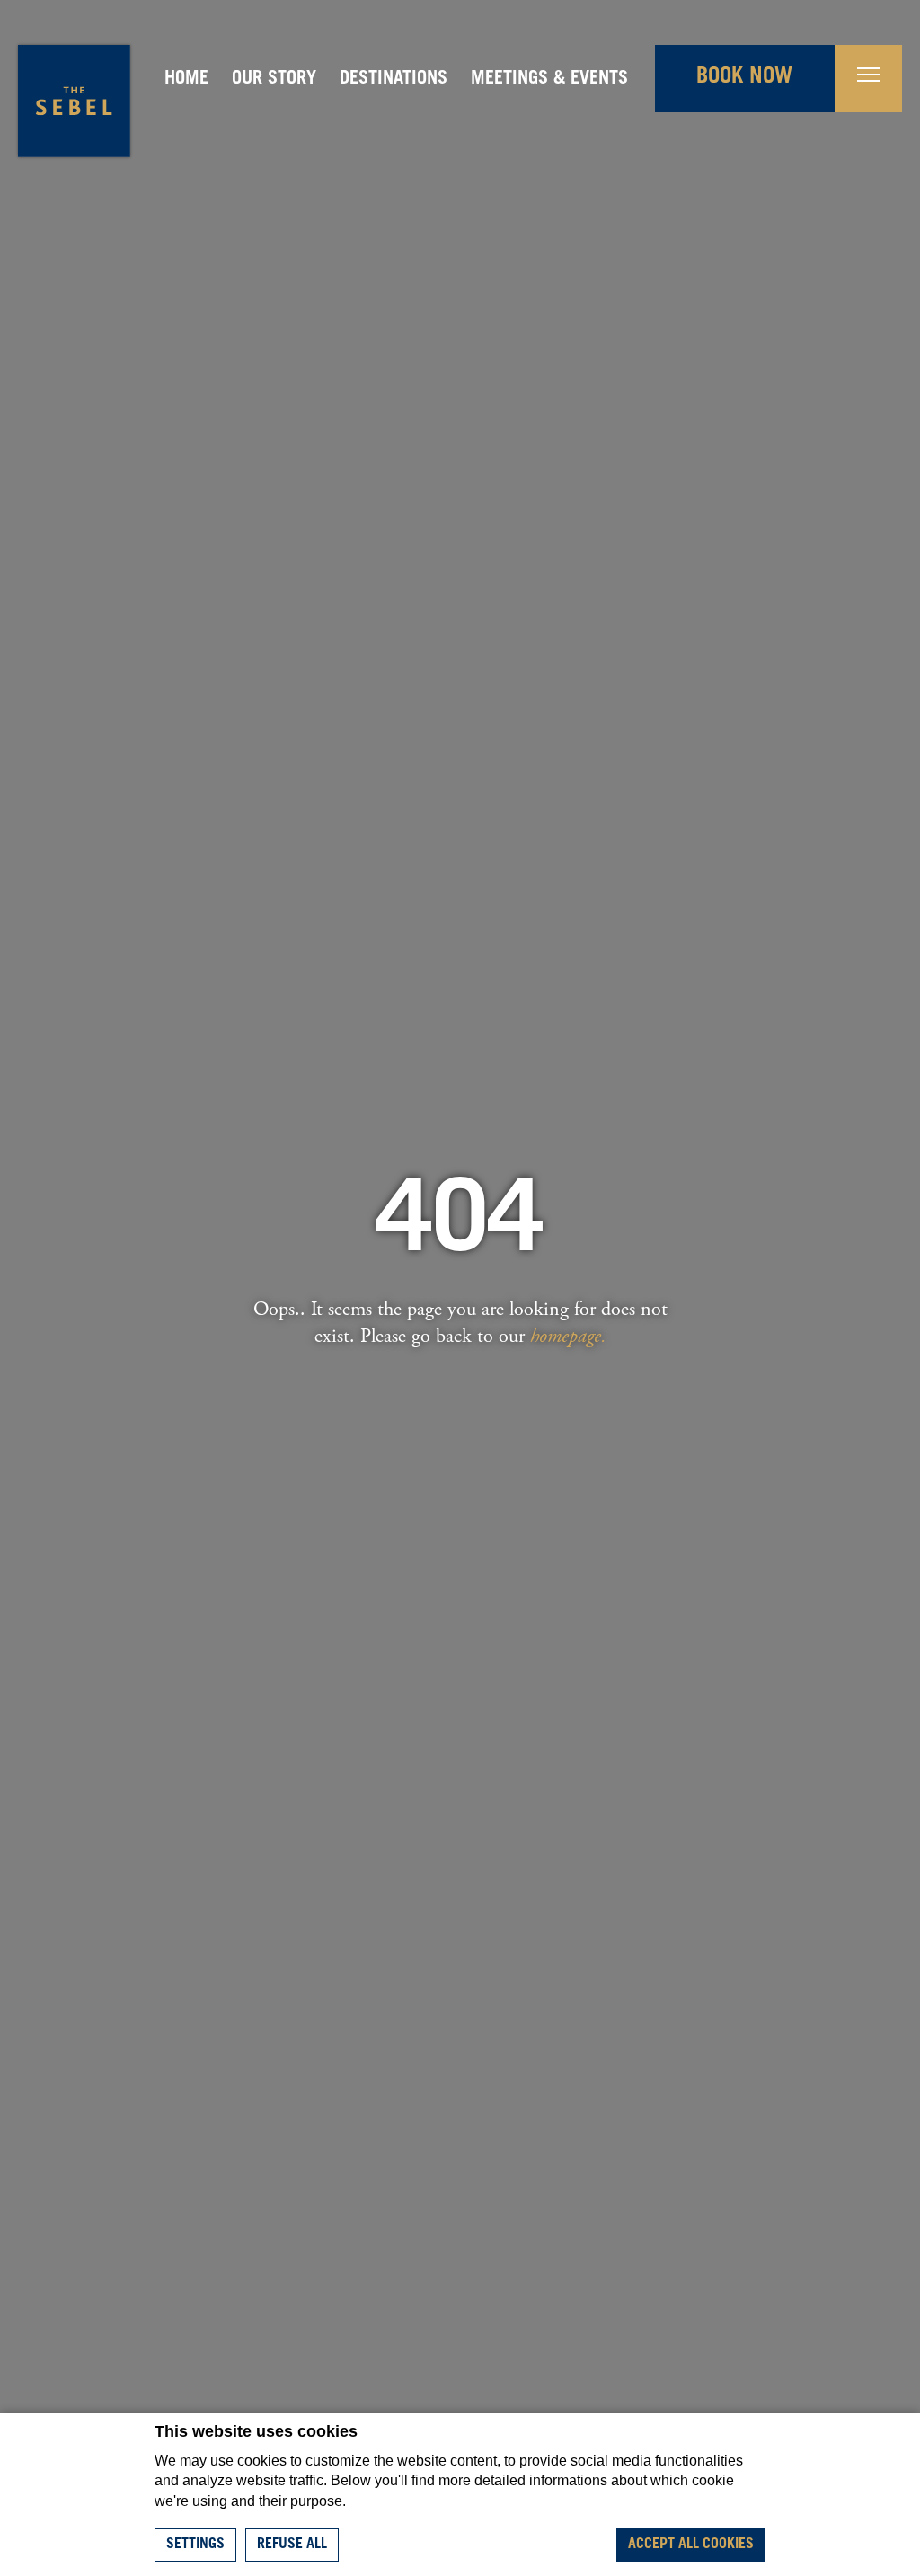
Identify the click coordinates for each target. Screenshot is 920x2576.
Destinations (394, 80)
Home (186, 80)
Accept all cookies (691, 2545)
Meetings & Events (549, 80)
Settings (195, 2545)
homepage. (568, 1336)
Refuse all (292, 2545)
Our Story (274, 80)
